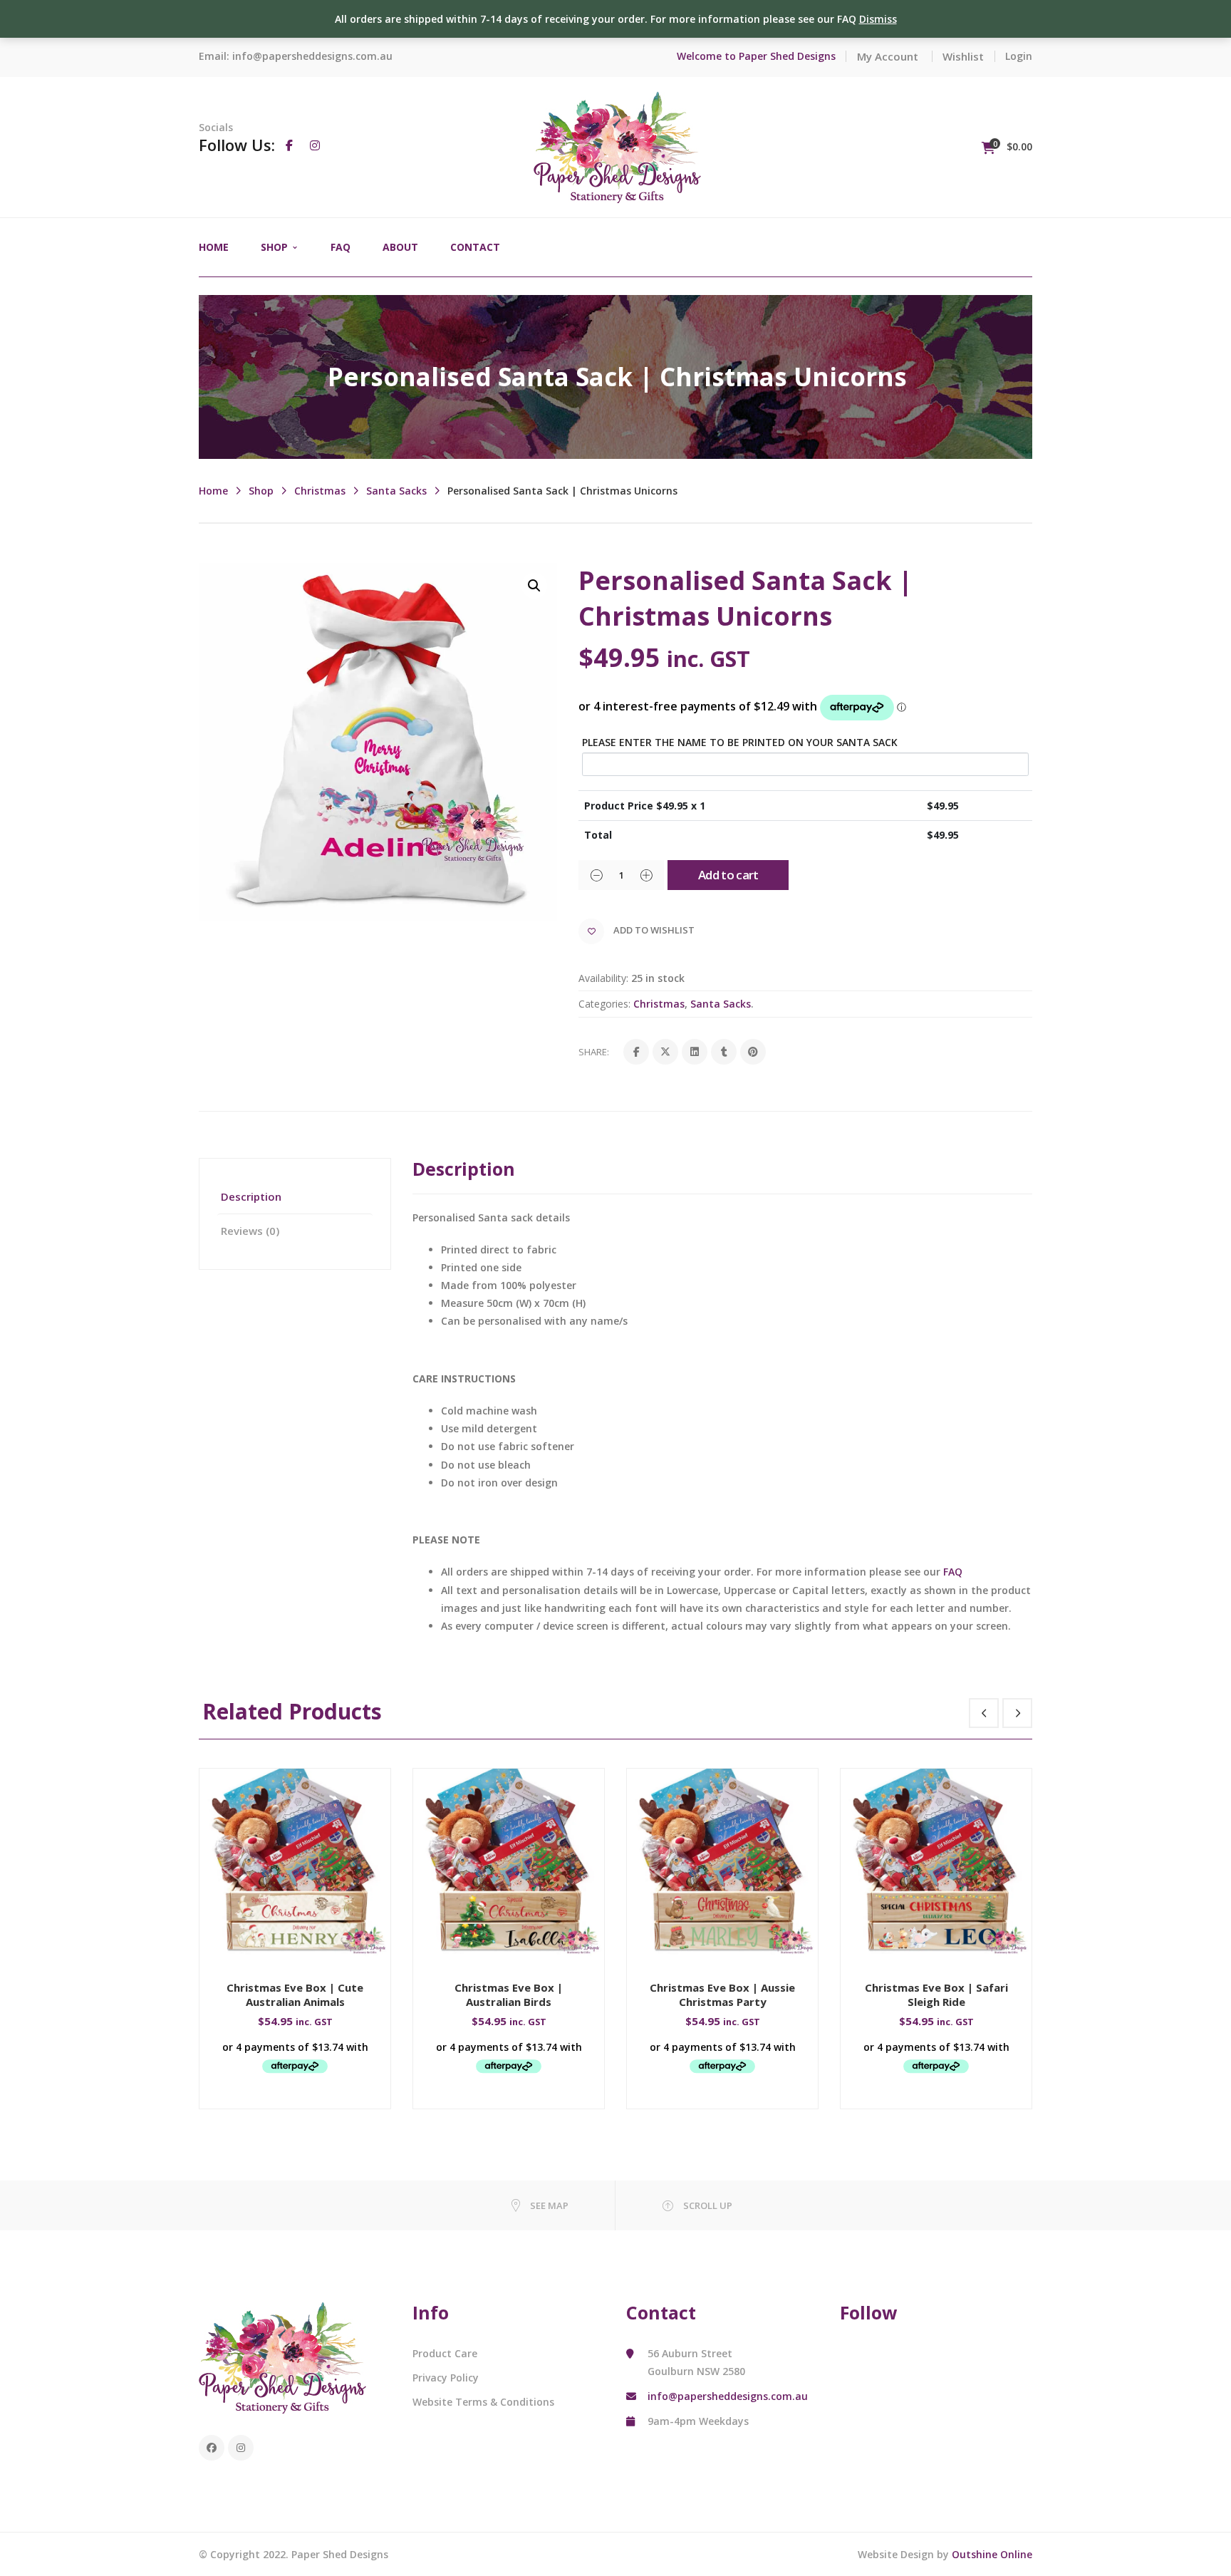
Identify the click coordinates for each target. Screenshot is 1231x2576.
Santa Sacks (396, 491)
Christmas (320, 491)
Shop (261, 491)
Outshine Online (992, 2554)
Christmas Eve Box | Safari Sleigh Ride (936, 1995)
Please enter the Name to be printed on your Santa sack (740, 742)
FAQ (953, 1572)
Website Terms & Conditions (483, 2402)
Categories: (604, 1004)
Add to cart (728, 875)
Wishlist (963, 56)
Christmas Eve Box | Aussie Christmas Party (722, 1995)
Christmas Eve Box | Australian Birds (509, 1995)
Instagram (241, 2448)
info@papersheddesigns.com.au (312, 56)
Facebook (212, 2448)
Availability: (603, 978)
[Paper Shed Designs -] (617, 146)
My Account (888, 56)
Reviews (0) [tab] (250, 1231)
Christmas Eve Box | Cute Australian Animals (295, 1995)
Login (1019, 56)
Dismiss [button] (878, 19)
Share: (594, 1052)
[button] (534, 586)
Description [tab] (251, 1196)
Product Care (445, 2353)
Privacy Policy (446, 2378)
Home (213, 491)
